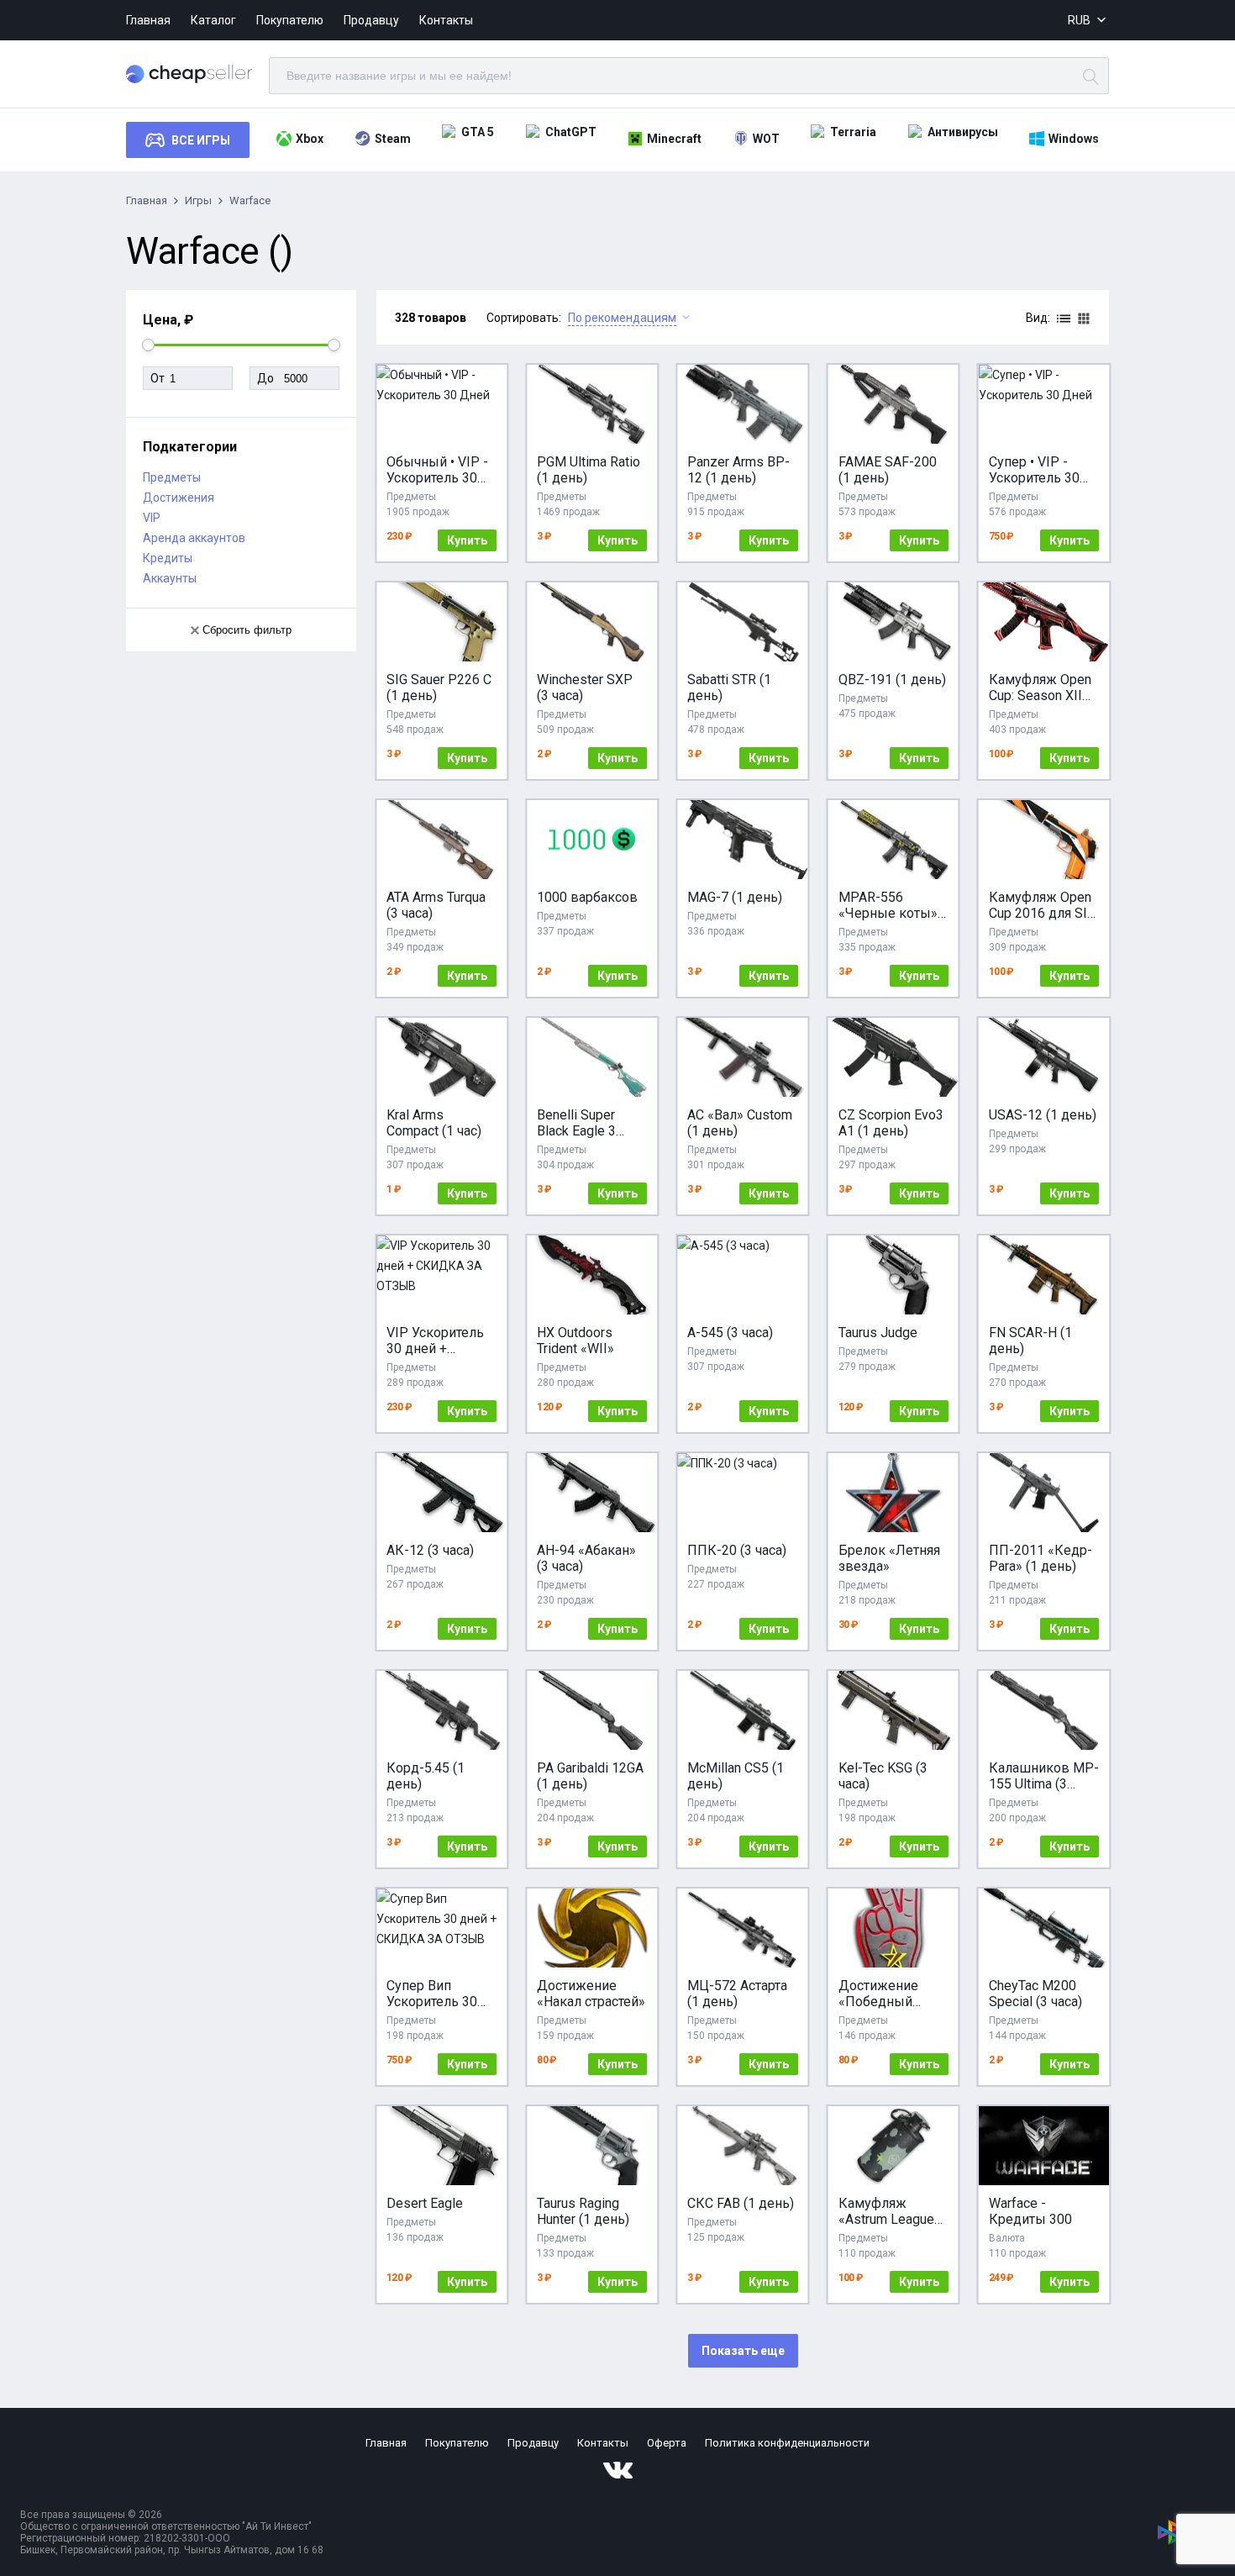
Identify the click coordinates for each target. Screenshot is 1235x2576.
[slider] (148, 345)
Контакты (446, 20)
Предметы (172, 477)
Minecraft (674, 139)
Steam (393, 139)
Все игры (201, 140)
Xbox (310, 139)
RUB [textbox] (1079, 20)
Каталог (213, 20)
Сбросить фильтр (247, 630)
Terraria (853, 132)
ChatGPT (571, 132)
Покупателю (290, 20)
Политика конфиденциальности (787, 2443)
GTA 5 (478, 132)
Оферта (667, 2443)
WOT (766, 139)
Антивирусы (963, 132)
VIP (152, 518)
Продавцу (371, 20)
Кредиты (168, 558)
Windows (1074, 139)
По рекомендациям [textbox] (622, 318)
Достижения (179, 498)
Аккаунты (170, 578)
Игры (198, 200)
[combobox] (1088, 21)
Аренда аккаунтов (194, 538)
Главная (148, 20)
